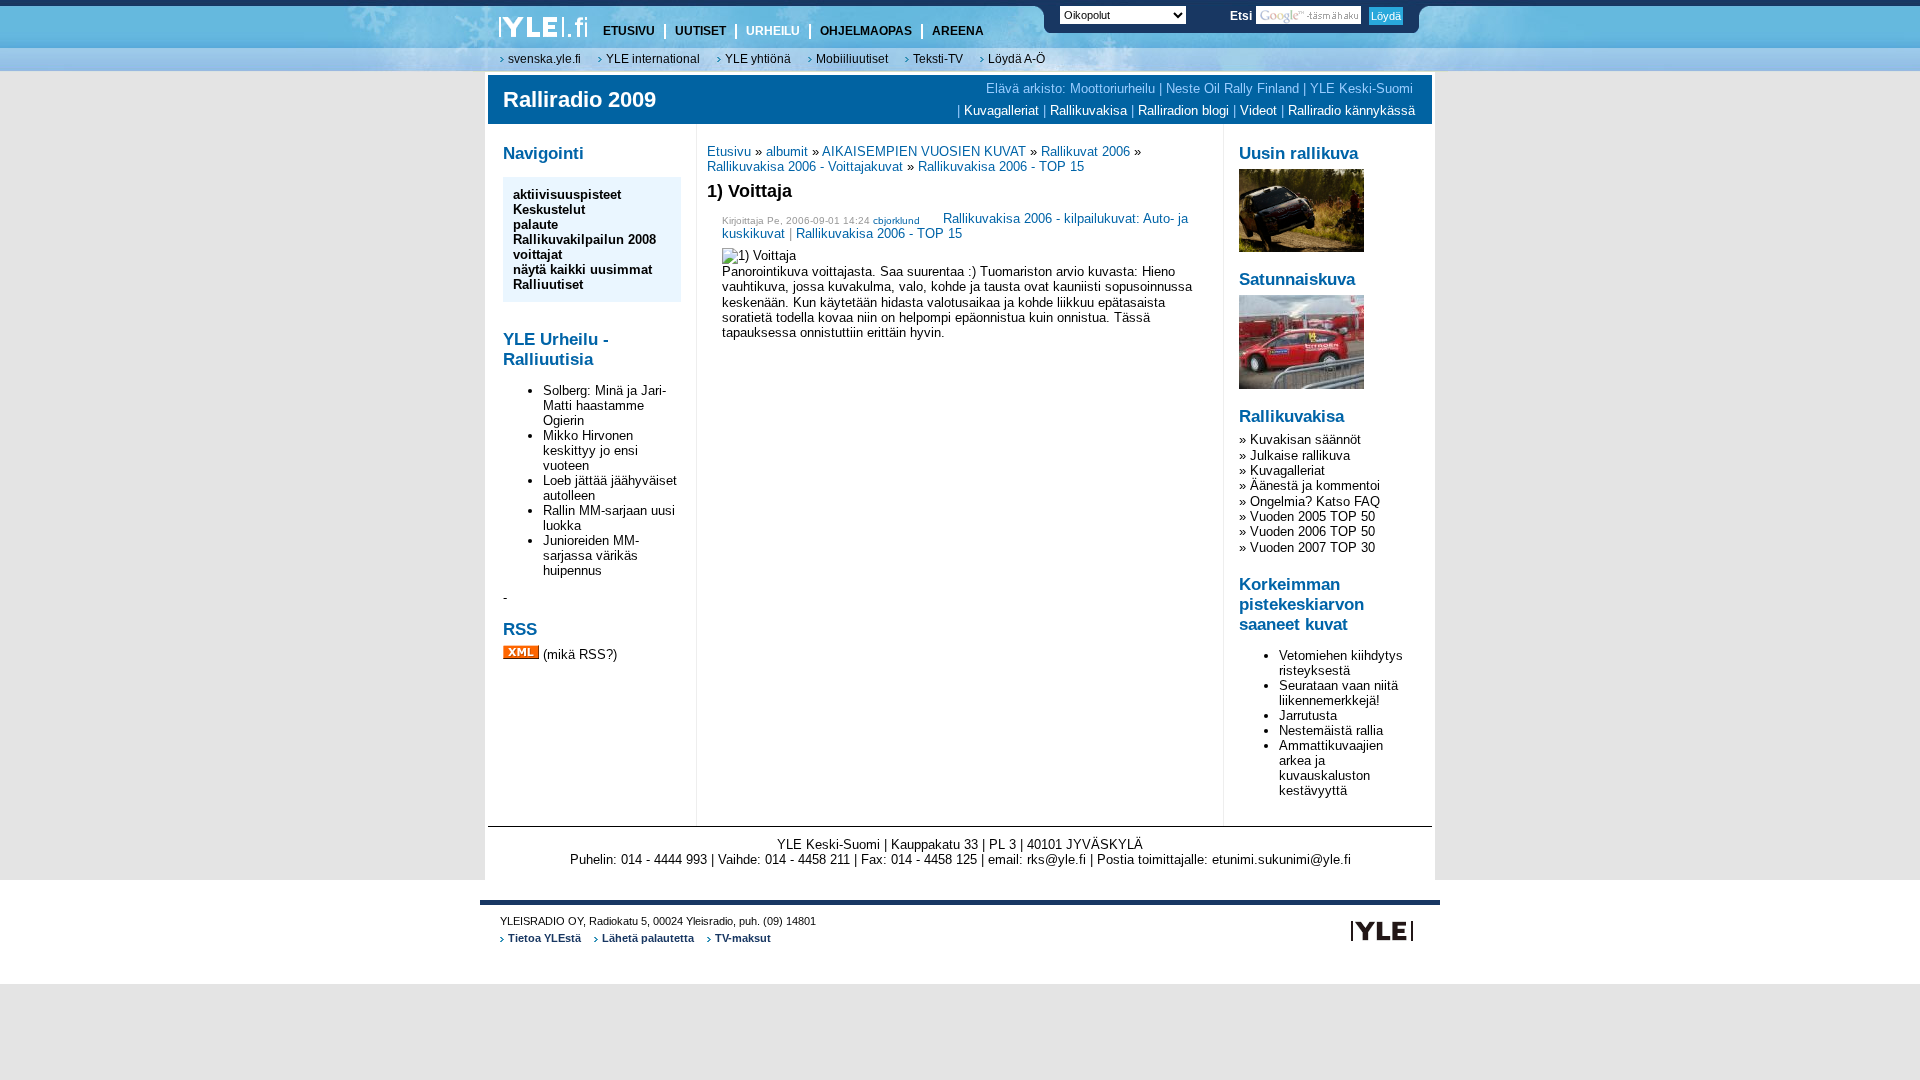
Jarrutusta (1308, 715)
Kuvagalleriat (1001, 110)
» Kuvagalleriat (1282, 470)
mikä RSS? (580, 654)
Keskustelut (549, 209)
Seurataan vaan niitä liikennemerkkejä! (1338, 693)
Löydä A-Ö (1016, 59)
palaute (535, 224)
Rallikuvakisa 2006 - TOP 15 (1001, 166)
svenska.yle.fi (544, 59)
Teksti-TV (938, 59)
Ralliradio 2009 (579, 99)
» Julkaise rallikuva (1294, 455)
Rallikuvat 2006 (1085, 151)
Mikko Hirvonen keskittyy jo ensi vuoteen (590, 450)
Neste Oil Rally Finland (1232, 88)
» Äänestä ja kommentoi (1309, 485)
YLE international (653, 59)
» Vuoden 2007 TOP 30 (1307, 547)
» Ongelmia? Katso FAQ (1309, 501)
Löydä (1386, 16)
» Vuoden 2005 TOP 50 (1307, 516)
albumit (787, 151)
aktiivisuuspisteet (567, 194)
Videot (1258, 110)
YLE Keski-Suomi (1361, 88)
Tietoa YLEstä (544, 938)
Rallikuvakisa (1088, 110)
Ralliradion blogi (1183, 110)
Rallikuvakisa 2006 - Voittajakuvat (805, 166)
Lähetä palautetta (648, 938)
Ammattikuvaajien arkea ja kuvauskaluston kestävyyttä (1331, 768)
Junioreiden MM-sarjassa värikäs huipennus (591, 555)
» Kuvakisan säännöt (1300, 439)
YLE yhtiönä (758, 59)
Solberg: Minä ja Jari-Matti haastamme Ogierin (604, 405)
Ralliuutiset (548, 284)
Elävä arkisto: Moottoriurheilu (1070, 88)
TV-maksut (743, 938)
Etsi (1242, 16)
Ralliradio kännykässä (1351, 110)
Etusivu (729, 151)
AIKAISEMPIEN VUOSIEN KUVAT (924, 151)
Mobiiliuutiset (852, 59)
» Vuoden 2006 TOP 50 (1307, 531)
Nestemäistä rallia (1331, 730)
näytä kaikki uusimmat (582, 269)
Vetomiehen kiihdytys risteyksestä (1341, 663)
